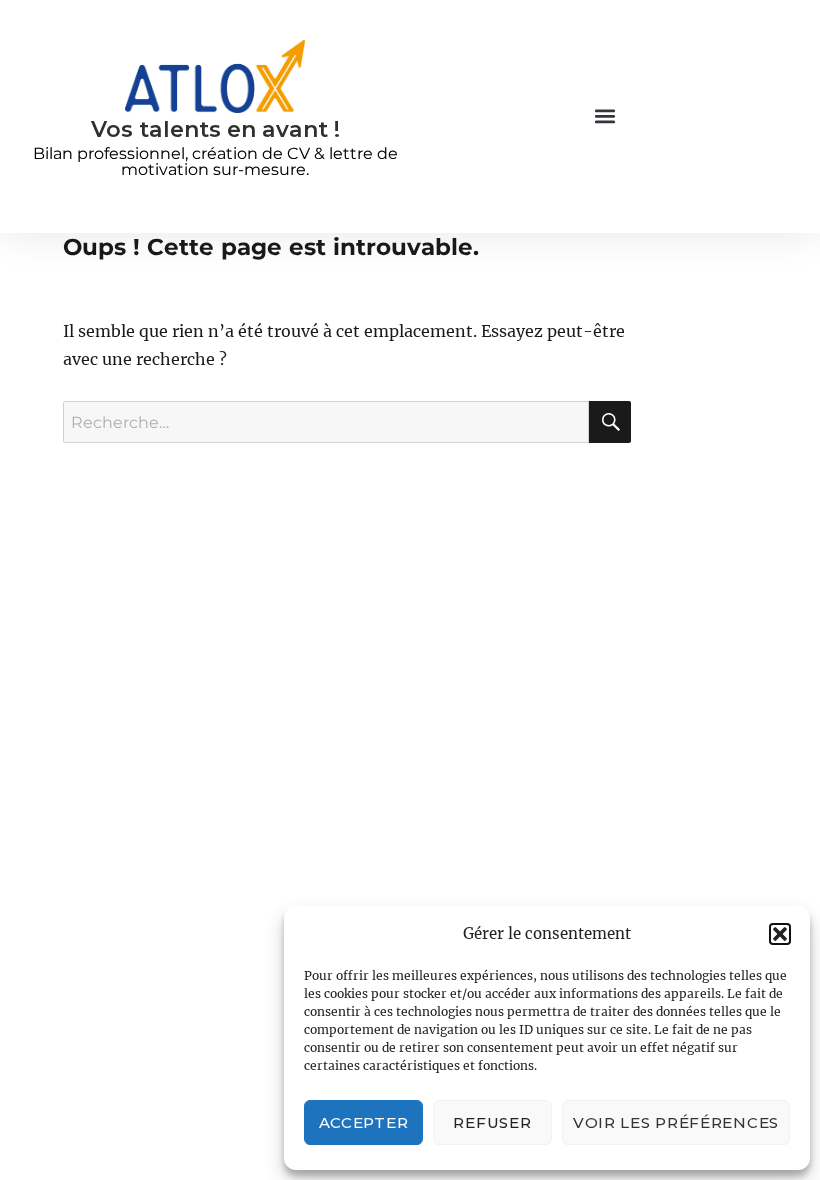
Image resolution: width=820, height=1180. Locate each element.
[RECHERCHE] (610, 422)
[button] (780, 934)
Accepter (364, 1122)
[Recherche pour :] (326, 422)
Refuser (492, 1122)
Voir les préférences (676, 1122)
